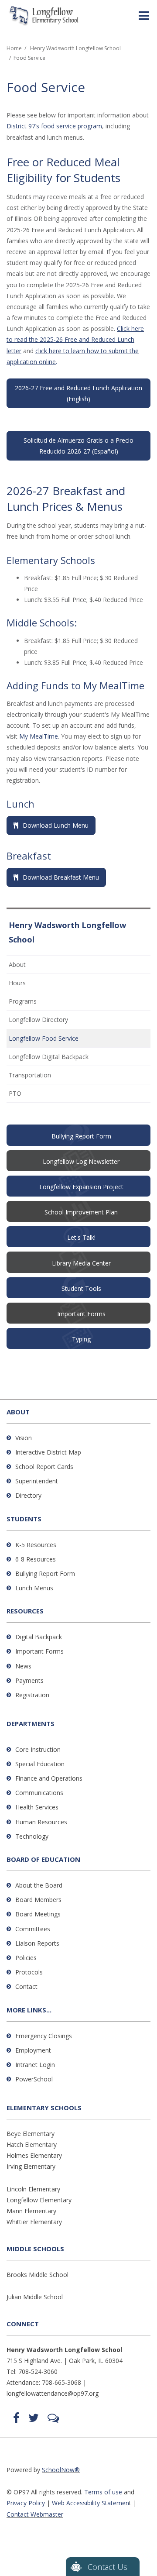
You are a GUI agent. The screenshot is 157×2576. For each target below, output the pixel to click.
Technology (32, 1836)
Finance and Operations (49, 1778)
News (23, 1666)
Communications (39, 1793)
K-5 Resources (36, 1545)
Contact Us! (108, 2567)
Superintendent (37, 1481)
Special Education (40, 1764)
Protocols (29, 1972)
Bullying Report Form (45, 1573)
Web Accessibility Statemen (90, 2503)
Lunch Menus (34, 1588)
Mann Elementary (31, 2211)
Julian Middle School (35, 2297)
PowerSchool (34, 2079)
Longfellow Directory (38, 1020)
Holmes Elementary (34, 2155)
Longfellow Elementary (39, 2200)
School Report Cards (44, 1467)
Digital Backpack (39, 1637)
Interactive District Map (48, 1452)
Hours (17, 983)
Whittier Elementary (34, 2222)
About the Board (39, 1885)
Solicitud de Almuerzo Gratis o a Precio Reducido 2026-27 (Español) (78, 446)
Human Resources (41, 1822)
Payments (29, 1680)
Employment (33, 2050)
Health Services (37, 1807)
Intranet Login (35, 2065)
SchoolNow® (61, 2470)
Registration (32, 1695)
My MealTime (39, 736)
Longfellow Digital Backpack (49, 1057)
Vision (24, 1438)
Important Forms (39, 1651)
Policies (26, 1958)
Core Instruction (38, 1749)
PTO (27, 1095)
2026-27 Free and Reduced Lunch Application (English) (78, 393)
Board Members (38, 1900)
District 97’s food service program (54, 126)
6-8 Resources (36, 1559)
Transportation (30, 1075)
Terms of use (103, 2492)
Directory (28, 1495)
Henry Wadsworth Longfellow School (75, 48)
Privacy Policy (26, 2503)
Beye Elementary (31, 2134)
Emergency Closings (44, 2036)
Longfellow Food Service (44, 1038)
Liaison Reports (37, 1943)
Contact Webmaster (35, 2514)
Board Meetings (38, 1914)
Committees (33, 1929)
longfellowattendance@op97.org (53, 2393)
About (17, 965)
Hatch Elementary (32, 2144)
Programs (23, 1001)
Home (14, 48)
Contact (26, 1986)
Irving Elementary (31, 2166)
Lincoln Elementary (33, 2189)
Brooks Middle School (38, 2275)
